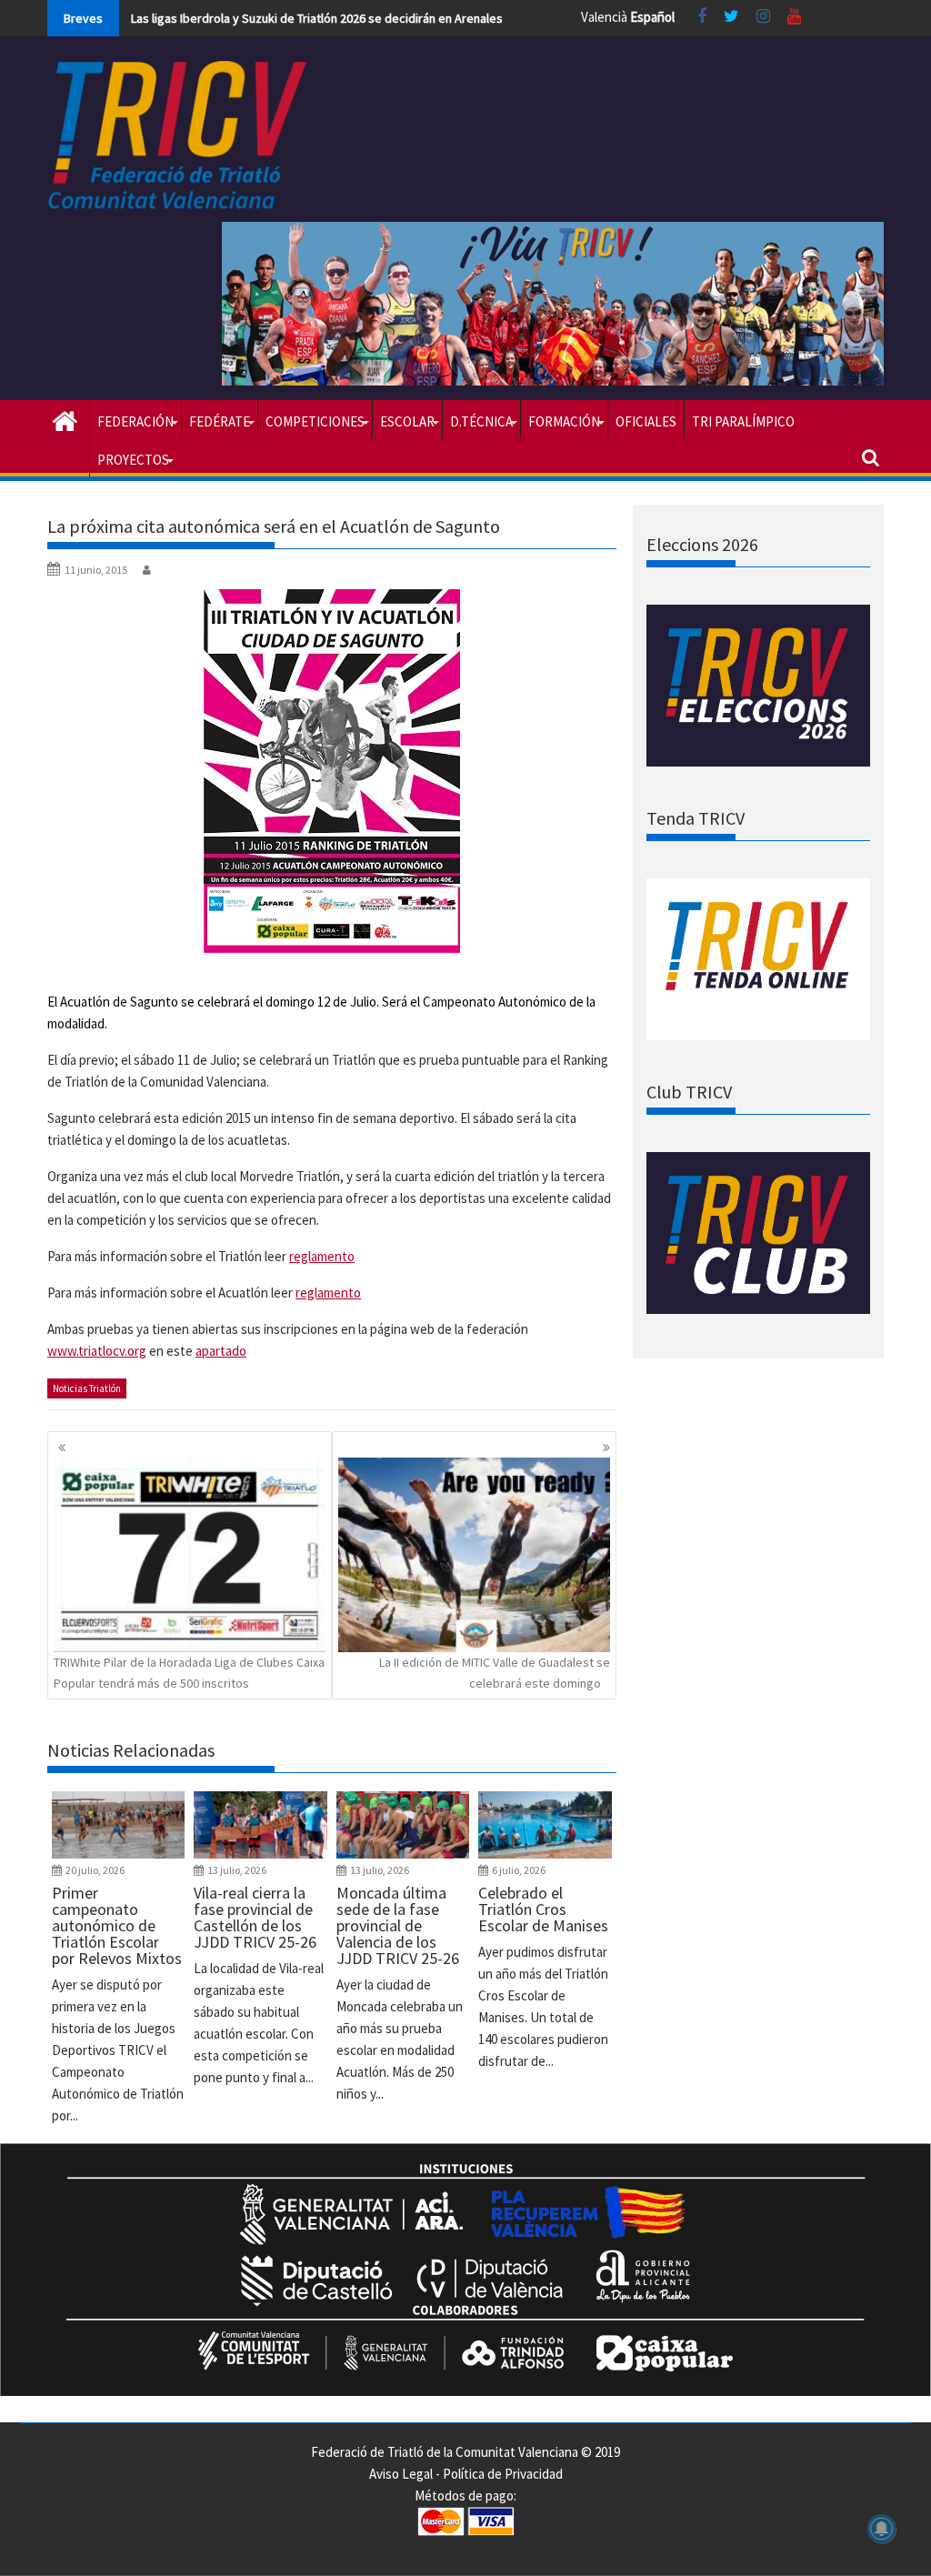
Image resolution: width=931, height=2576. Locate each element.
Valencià (604, 17)
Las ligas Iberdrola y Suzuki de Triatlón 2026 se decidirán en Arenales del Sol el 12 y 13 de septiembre (405, 18)
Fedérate (220, 421)
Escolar (407, 421)
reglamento (322, 1256)
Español (652, 17)
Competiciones (315, 421)
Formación (564, 421)
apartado (221, 1351)
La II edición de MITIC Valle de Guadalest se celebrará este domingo (495, 1672)
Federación (135, 421)
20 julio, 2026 (95, 1870)
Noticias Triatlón (87, 1388)
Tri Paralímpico (743, 421)
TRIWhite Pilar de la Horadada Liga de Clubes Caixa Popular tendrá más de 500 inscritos (189, 1672)
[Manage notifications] (882, 2529)
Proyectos (133, 460)
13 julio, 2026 (237, 1870)
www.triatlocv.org (97, 1351)
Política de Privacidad (503, 2474)
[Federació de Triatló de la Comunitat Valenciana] (65, 419)
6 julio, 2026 (519, 1870)
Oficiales (646, 421)
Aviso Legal (401, 2474)
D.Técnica (481, 421)
